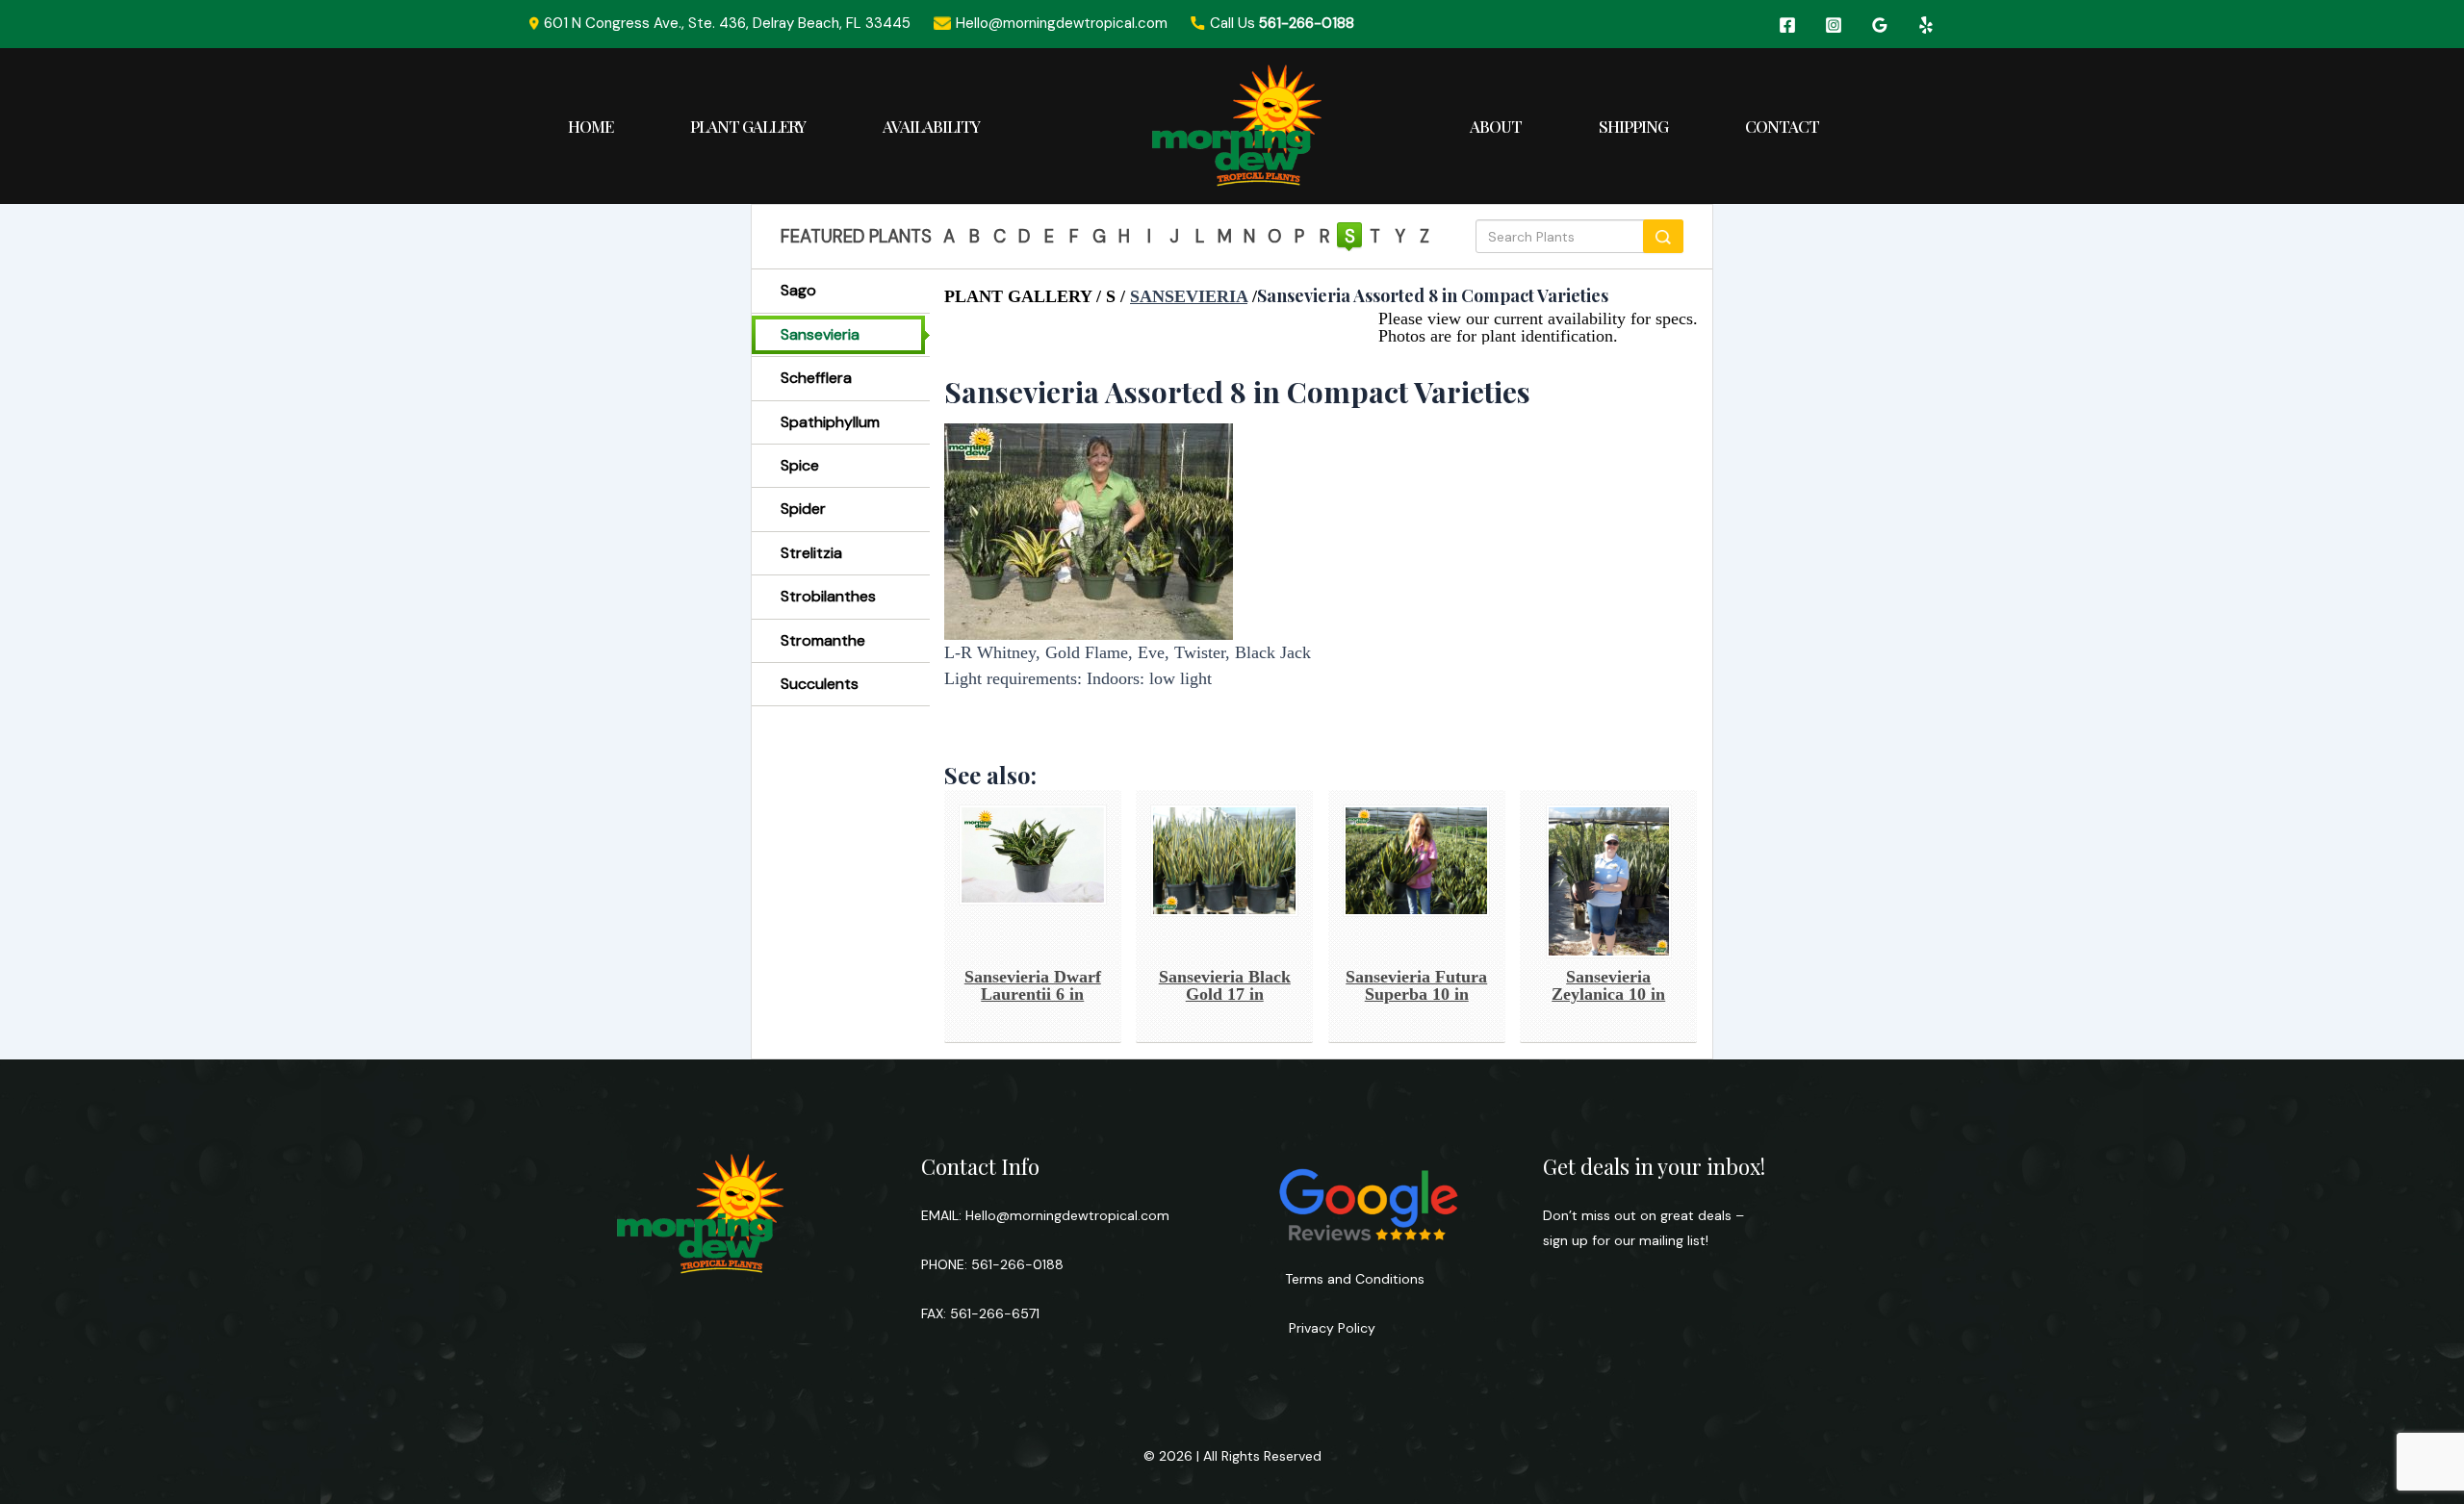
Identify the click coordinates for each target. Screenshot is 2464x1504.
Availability (931, 126)
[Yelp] (1926, 25)
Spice (800, 465)
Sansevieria (820, 334)
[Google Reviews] (1880, 25)
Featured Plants (856, 237)
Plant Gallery (748, 126)
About (1496, 126)
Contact (1782, 126)
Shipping (1633, 126)
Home (590, 126)
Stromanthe (823, 640)
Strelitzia (811, 553)
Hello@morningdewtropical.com (1067, 1215)
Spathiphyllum (830, 422)
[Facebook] (1787, 25)
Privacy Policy (1330, 1328)
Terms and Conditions (1355, 1279)
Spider (803, 509)
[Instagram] (1834, 25)
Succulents (820, 684)
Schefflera (816, 378)
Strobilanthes (828, 596)
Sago (798, 290)
